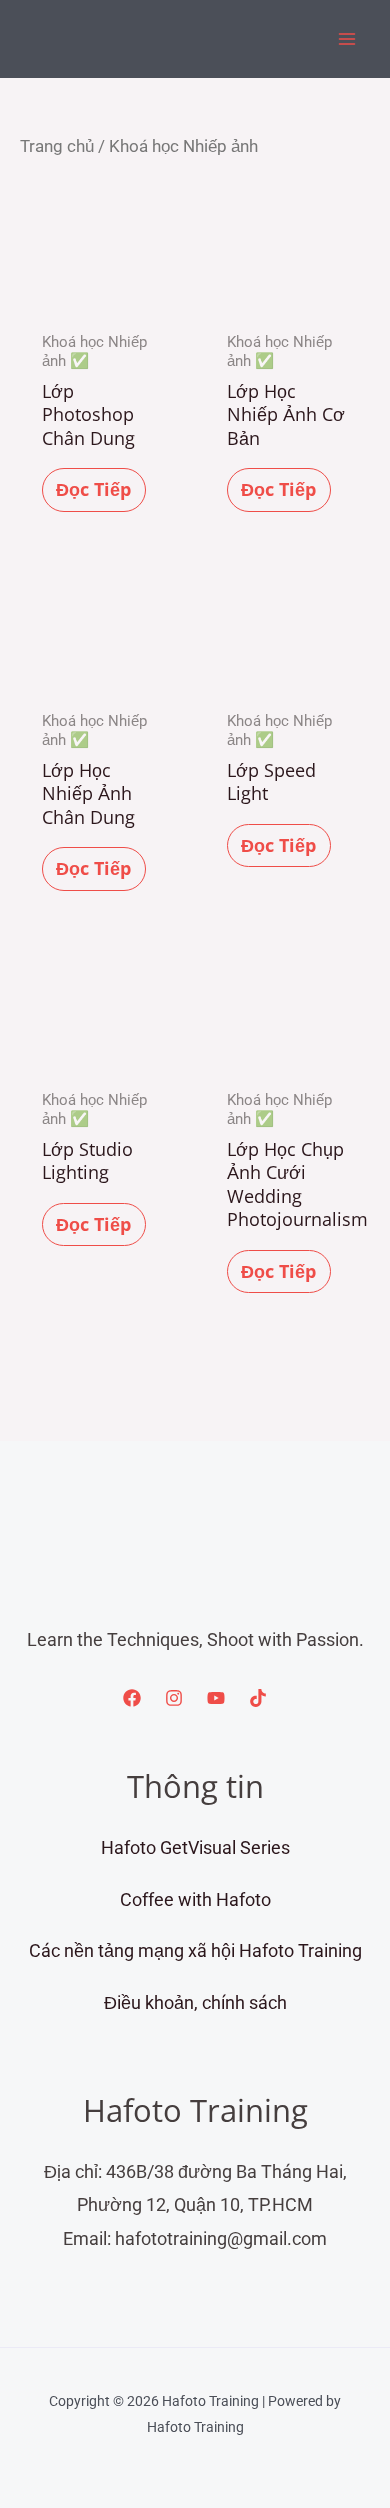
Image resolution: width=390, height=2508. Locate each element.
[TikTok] (258, 1698)
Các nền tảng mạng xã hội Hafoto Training (195, 1950)
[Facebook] (132, 1698)
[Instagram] (174, 1698)
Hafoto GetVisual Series (195, 1847)
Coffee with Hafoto (195, 1899)
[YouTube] (216, 1698)
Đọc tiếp (93, 489)
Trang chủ (57, 146)
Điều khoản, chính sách (195, 2002)
